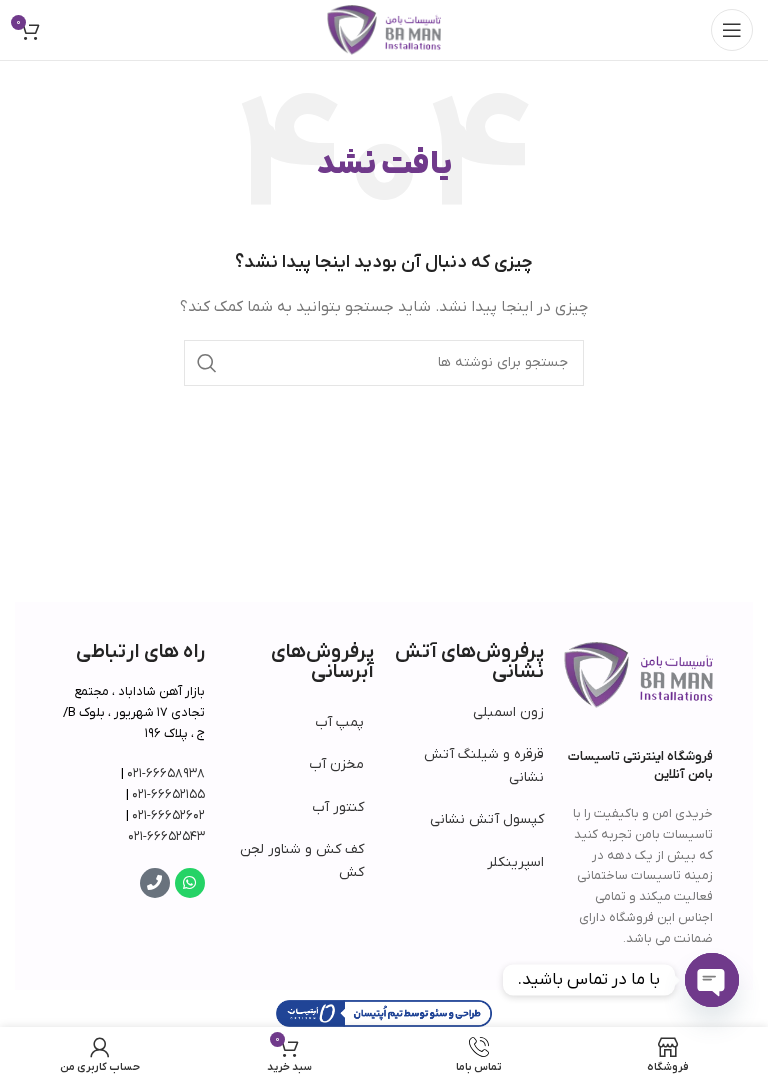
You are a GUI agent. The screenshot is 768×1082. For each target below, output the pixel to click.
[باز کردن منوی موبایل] (732, 30)
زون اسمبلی (508, 712)
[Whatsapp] (190, 883)
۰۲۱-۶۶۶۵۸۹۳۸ (166, 773)
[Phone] (155, 883)
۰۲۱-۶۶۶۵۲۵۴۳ (166, 836)
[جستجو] (207, 363)
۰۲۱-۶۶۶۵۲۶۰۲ (168, 815)
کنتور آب (338, 807)
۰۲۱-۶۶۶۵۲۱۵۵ (168, 794)
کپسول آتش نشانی (487, 819)
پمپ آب (339, 722)
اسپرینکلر (515, 862)
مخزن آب (336, 764)
